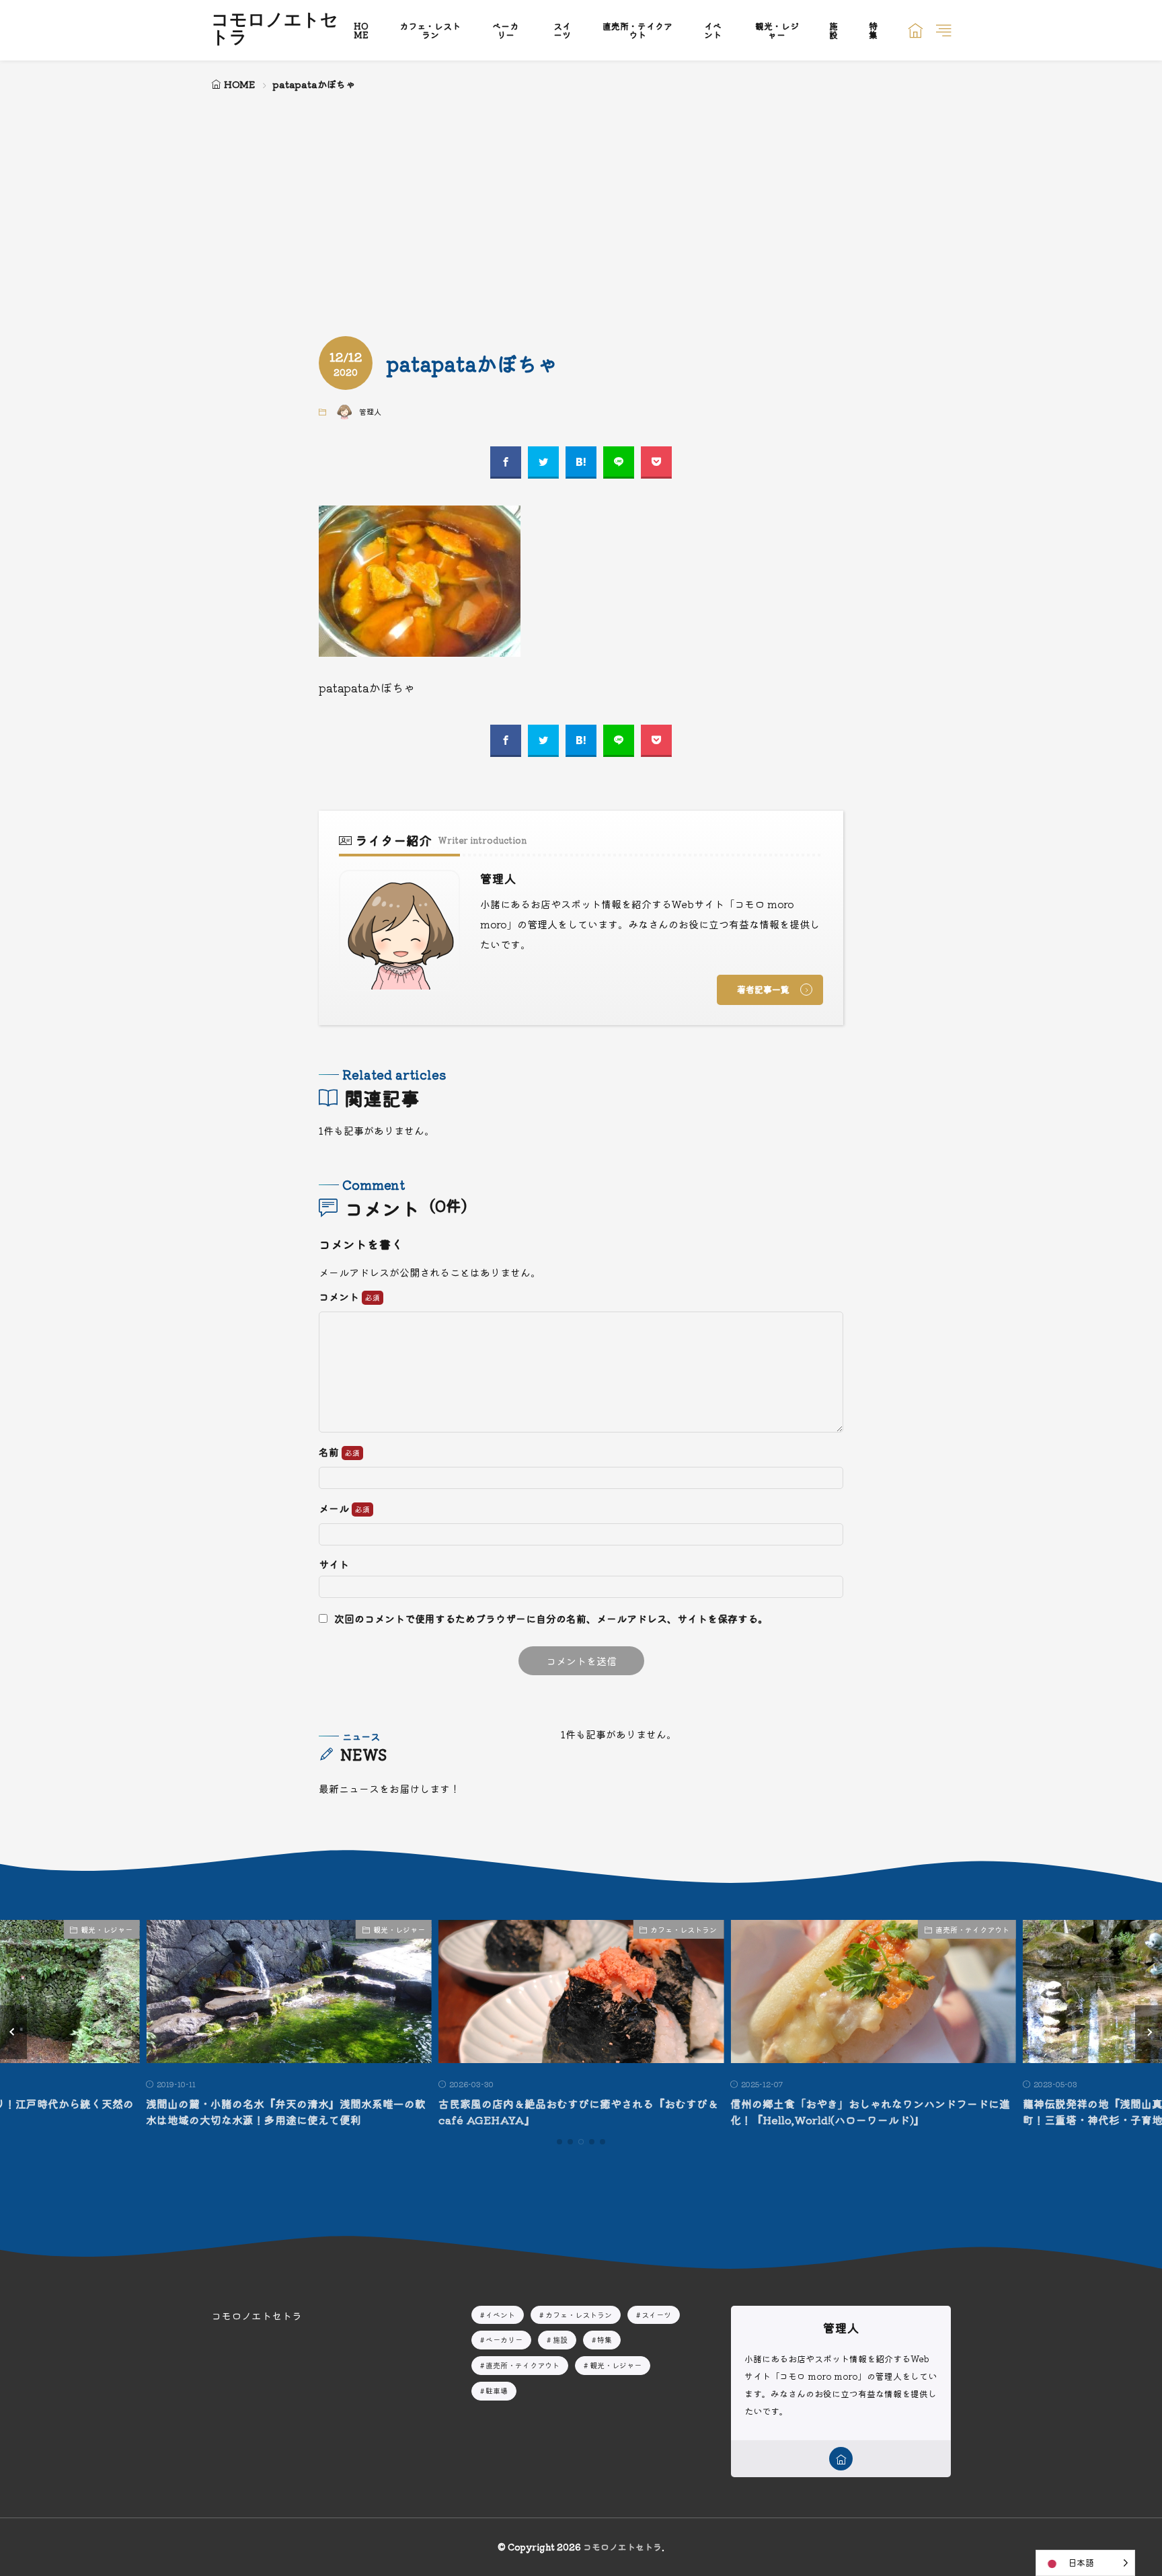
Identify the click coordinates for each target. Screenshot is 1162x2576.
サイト (334, 1564)
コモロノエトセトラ (275, 30)
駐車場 (497, 2390)
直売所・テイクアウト (637, 30)
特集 (873, 30)
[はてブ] (581, 462)
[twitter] (543, 462)
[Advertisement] (581, 195)
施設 (834, 30)
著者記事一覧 (763, 989)
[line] (619, 462)
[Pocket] (656, 462)
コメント (340, 1297)
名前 (330, 1452)
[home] (841, 2459)
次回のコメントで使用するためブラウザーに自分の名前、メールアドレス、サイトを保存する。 (551, 1618)
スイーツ (562, 30)
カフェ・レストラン (430, 30)
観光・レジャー (777, 30)
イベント (713, 30)
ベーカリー (505, 30)
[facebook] (506, 462)
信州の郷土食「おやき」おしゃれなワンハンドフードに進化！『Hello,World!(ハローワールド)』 (870, 2111)
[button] (13, 2032)
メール (335, 1509)
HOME (361, 30)
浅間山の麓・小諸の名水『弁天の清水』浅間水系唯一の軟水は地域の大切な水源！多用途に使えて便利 (286, 2111)
